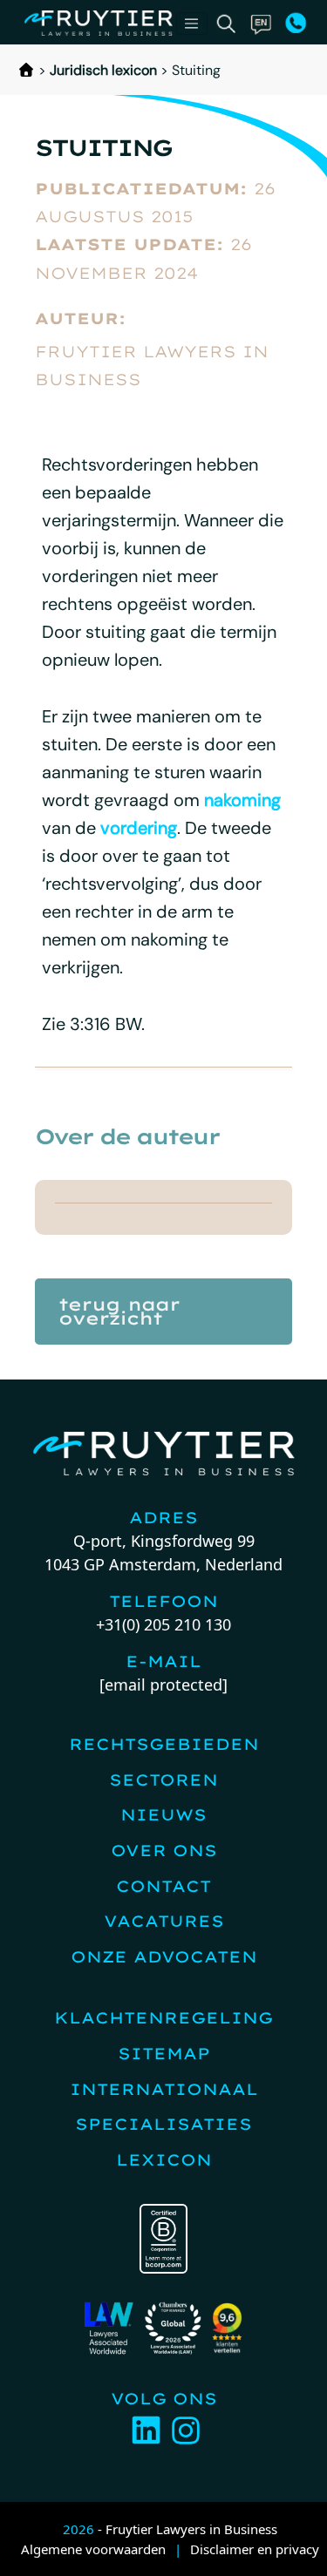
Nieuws (163, 1815)
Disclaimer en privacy (255, 2549)
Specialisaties (163, 2124)
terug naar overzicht (119, 1311)
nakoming (242, 800)
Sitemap (164, 2054)
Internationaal (164, 2089)
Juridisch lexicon (103, 70)
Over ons (164, 1851)
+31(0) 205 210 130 (163, 1624)
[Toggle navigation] (192, 24)
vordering (139, 828)
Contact (163, 1886)
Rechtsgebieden (164, 1744)
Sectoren (163, 1780)
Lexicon (164, 2160)
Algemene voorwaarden (93, 2549)
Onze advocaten (164, 1957)
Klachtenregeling (163, 2018)
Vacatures (164, 1921)
